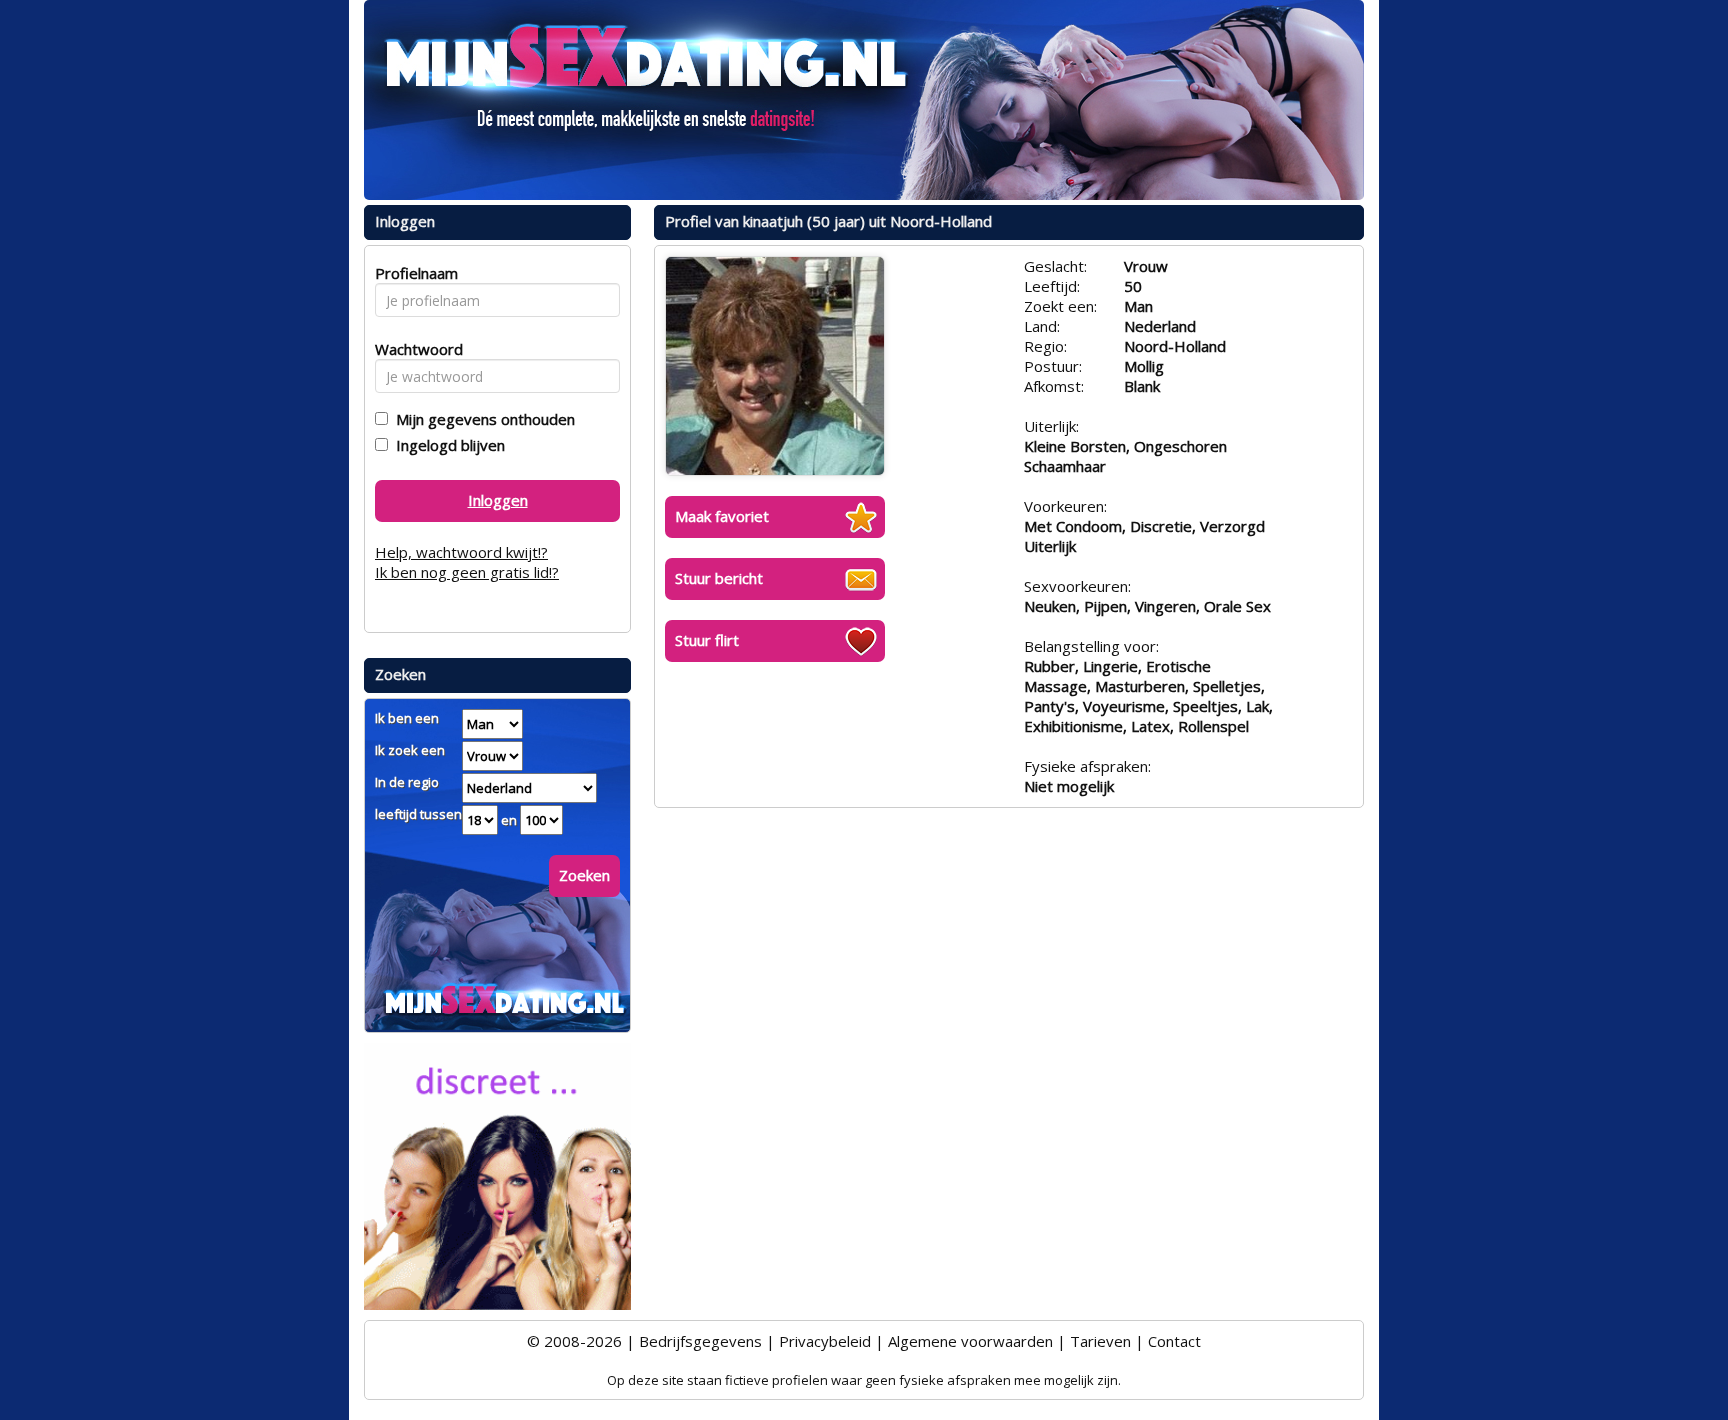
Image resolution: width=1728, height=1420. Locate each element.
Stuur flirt (707, 640)
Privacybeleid (825, 1341)
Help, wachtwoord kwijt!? (461, 552)
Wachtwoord (413, 349)
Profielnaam (413, 273)
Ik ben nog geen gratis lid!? (467, 572)
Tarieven (1100, 1341)
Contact (1174, 1341)
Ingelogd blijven (446, 445)
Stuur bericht (719, 578)
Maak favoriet (722, 516)
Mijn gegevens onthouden (481, 419)
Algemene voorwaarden (970, 1341)
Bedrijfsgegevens (700, 1341)
